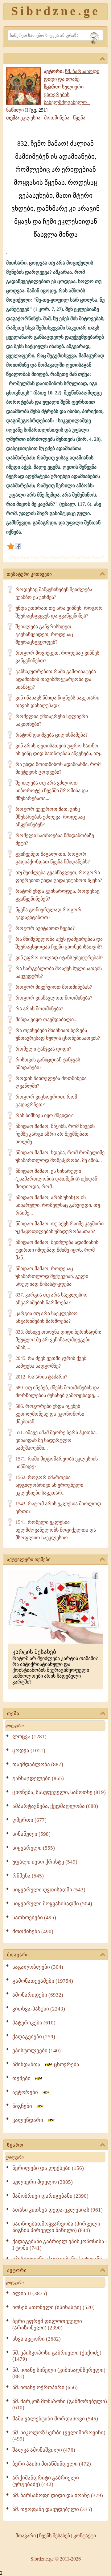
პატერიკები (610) (34, 2023)
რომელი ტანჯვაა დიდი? (43, 1049)
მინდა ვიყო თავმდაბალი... (46, 1019)
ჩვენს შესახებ (55, 2536)
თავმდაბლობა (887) (38, 1764)
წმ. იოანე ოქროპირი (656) (45, 2387)
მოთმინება (57, 118)
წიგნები (24, 2106)
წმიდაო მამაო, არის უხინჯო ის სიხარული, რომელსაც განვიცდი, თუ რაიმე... (58, 1205)
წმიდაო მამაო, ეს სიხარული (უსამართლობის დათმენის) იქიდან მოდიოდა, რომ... (56, 1179)
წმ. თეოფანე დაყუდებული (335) (52, 2509)
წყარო (15, 2145)
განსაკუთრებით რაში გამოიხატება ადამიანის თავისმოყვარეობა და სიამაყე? (56, 679)
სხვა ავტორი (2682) (37, 2339)
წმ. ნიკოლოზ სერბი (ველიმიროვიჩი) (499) (59, 2436)
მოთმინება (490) (33, 1931)
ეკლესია (30, 118)
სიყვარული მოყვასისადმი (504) (52, 1904)
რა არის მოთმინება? (39, 1009)
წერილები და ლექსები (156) (48, 2168)
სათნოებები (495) (34, 1918)
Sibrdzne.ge (56, 11)
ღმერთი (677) (29, 1820)
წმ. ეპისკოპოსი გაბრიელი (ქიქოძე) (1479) (57, 2356)
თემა (13, 1714)
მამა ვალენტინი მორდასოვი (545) (55, 2419)
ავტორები (27, 2092)
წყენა (79, 118)
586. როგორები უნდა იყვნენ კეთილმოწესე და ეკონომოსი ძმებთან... (50, 1414)
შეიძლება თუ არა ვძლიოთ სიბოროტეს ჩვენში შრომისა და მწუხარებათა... (52, 791)
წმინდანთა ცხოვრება (46, 2064)
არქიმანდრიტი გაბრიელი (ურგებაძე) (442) (46, 2481)
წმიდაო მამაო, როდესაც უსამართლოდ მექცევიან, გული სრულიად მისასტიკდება (52, 1276)
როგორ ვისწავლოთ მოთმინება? (54, 998)
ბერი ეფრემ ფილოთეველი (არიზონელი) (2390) (47, 2324)
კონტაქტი (85, 2536)
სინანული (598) (31, 1834)
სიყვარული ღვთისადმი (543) (49, 1890)
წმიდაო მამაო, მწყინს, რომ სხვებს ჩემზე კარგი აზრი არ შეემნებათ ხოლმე (55, 1134)
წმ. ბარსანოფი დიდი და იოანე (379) (58, 2495)
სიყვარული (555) (34, 1848)
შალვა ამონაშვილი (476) (44, 2450)
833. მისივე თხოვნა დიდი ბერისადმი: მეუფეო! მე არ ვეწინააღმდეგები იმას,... (58, 1340)
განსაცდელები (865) (38, 1778)
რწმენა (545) (28, 1876)
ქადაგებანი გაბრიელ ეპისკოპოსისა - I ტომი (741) (60, 2245)
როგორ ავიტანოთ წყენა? (45, 928)
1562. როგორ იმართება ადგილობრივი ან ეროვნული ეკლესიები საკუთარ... (49, 1485)
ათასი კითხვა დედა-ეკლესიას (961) (58, 2210)
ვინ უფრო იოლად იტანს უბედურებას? (59, 958)
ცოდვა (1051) (29, 1750)
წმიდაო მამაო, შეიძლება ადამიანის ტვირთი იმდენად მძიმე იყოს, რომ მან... (57, 1250)
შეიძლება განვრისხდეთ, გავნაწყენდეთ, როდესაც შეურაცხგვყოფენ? (44, 634)
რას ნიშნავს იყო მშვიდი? (44, 1115)
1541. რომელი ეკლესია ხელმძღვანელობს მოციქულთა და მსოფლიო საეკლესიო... (56, 1530)
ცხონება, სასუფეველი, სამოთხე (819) (59, 1792)
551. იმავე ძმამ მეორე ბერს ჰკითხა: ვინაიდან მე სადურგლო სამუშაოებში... (56, 1440)
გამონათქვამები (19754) (43, 1981)
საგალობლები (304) (38, 1967)
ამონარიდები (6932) (38, 1995)
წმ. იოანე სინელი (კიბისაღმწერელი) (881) (59, 2373)
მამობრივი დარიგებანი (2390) (50, 2196)
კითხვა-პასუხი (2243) (39, 2009)
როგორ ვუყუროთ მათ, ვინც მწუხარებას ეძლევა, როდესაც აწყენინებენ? (50, 817)
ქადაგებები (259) (34, 2037)
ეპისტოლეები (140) (37, 2051)
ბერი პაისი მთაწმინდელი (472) (52, 2464)
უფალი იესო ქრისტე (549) (45, 1862)
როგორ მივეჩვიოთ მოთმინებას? (54, 987)
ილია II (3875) (30, 2293)
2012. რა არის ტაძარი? (41, 1377)
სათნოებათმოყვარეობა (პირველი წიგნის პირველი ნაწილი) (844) (56, 2227)
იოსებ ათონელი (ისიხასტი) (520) (53, 2307)
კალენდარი (30, 2120)
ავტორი (17, 2270)
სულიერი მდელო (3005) (43, 2182)
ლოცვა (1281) (29, 1737)
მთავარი (18, 1955)
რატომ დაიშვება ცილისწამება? (51, 735)
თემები (23, 2078)
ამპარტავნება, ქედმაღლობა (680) (55, 1806)
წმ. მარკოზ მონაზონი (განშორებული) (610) (60, 2404)
